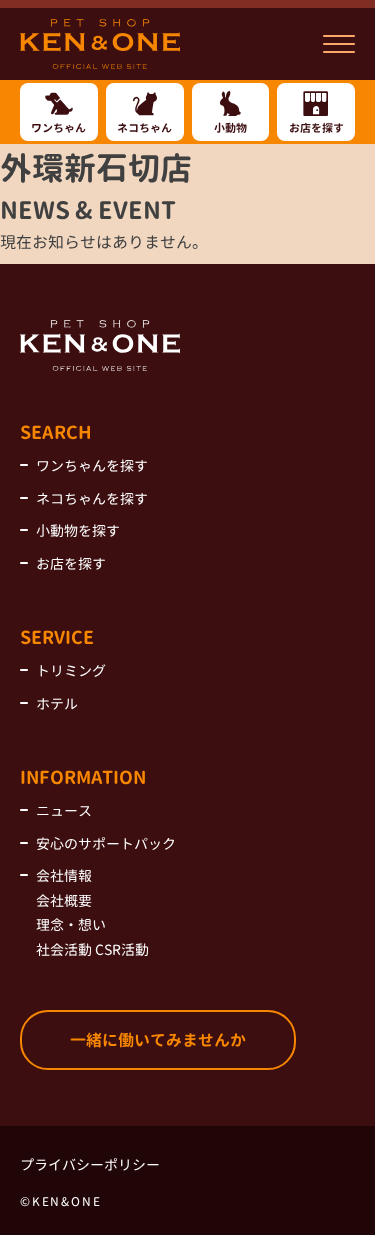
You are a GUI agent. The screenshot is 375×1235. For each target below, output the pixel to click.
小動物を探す (78, 530)
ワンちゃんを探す (92, 465)
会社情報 (64, 875)
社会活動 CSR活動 (92, 949)
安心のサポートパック (106, 843)
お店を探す (71, 563)
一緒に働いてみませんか (158, 1040)
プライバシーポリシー (90, 1164)
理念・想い (71, 924)
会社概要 (64, 900)
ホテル (57, 703)
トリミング (71, 670)
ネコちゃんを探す (92, 498)
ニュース (64, 810)
